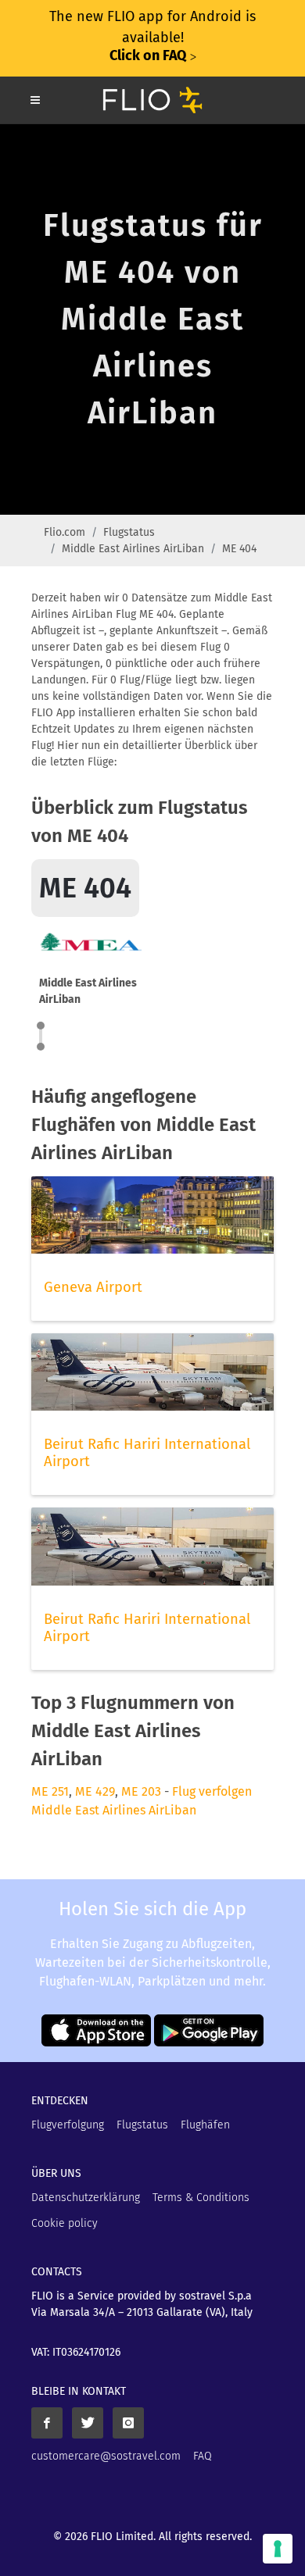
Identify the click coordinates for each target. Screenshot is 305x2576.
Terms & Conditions (201, 2198)
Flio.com (65, 532)
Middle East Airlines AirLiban (133, 549)
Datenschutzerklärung (86, 2198)
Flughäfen (205, 2125)
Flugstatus (129, 532)
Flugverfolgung (68, 2125)
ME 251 (50, 1791)
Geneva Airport (93, 1287)
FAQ (203, 2456)
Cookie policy (65, 2223)
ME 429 (95, 1791)
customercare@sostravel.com (106, 2456)
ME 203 (141, 1791)
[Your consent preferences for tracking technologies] (278, 2549)
